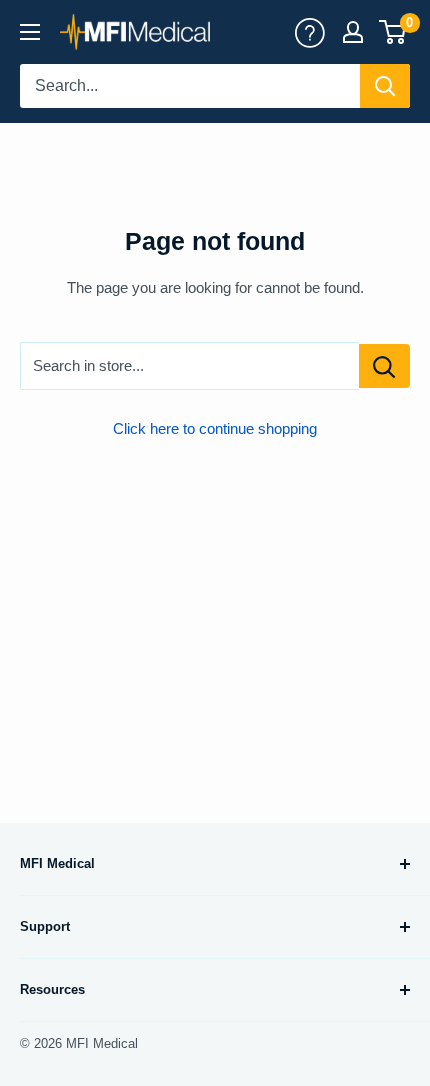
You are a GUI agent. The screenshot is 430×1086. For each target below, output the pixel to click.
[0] (393, 32)
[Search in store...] (384, 366)
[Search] (385, 86)
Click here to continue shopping (215, 428)
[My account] (310, 32)
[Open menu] (30, 32)
